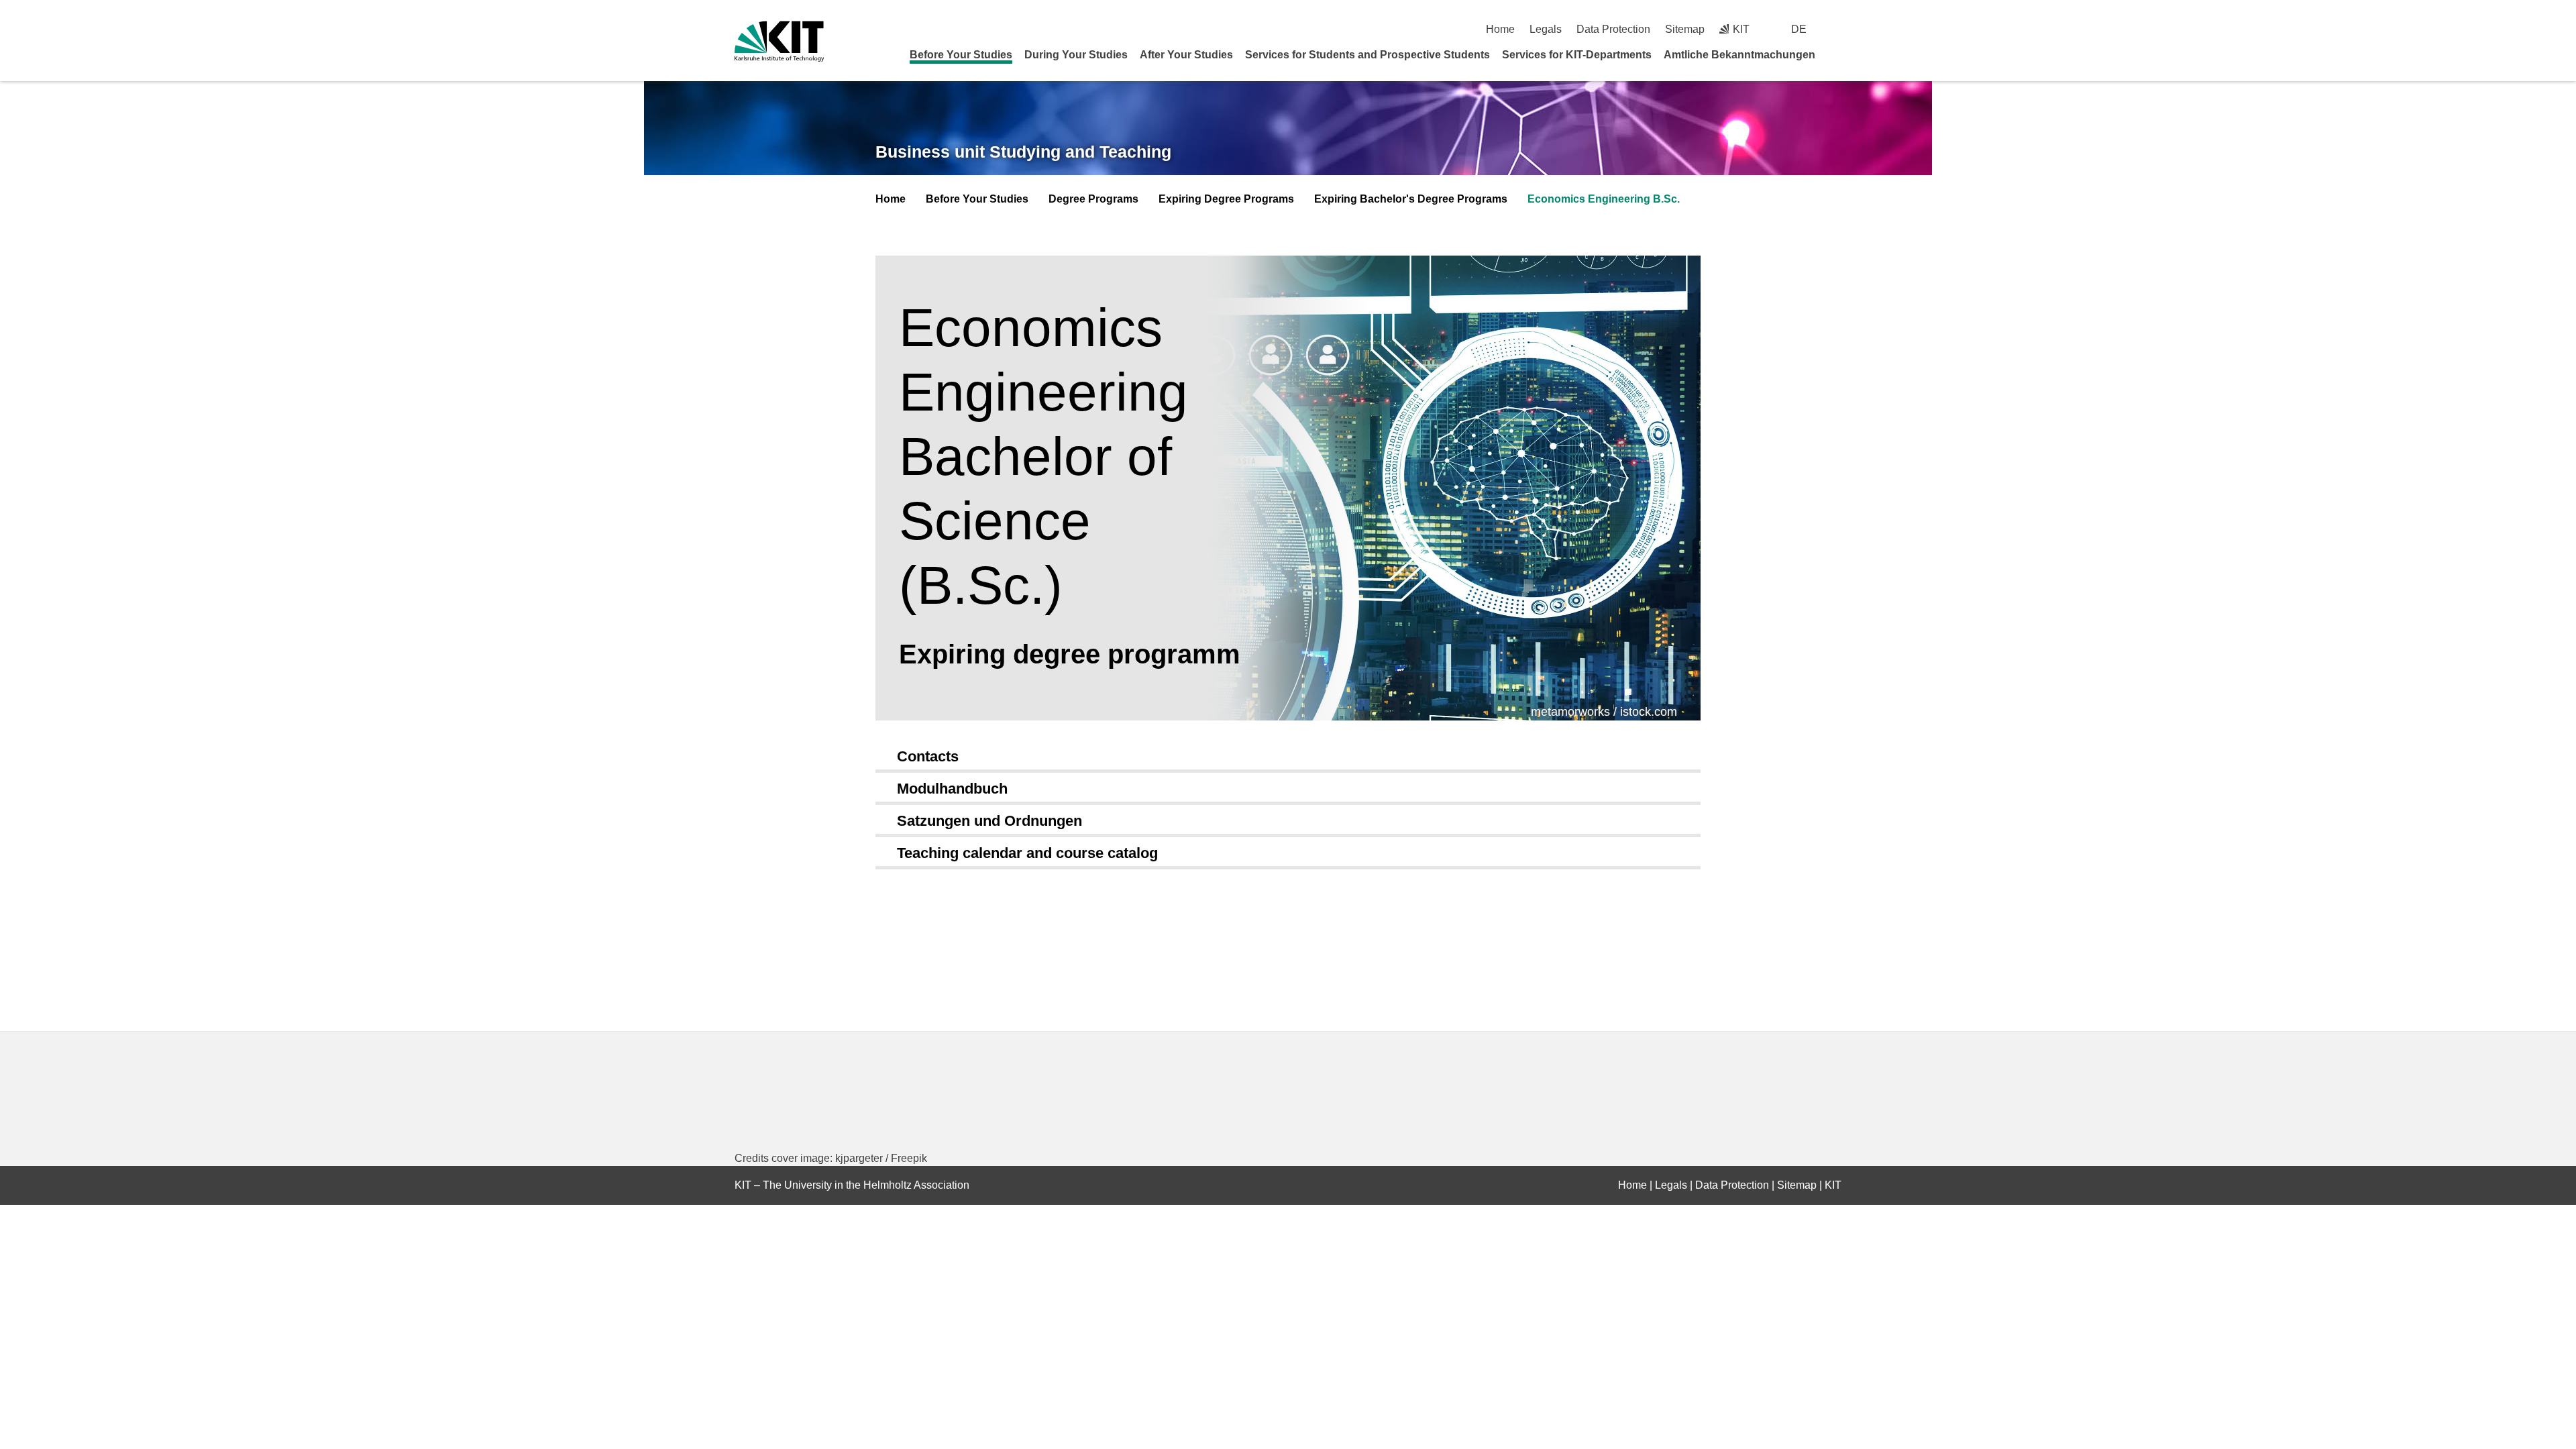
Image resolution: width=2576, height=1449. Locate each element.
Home (1500, 29)
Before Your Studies (961, 55)
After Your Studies (1186, 55)
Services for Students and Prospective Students (1367, 55)
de (1799, 29)
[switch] (1836, 29)
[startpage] (1837, 54)
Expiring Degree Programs (1226, 199)
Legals (1546, 29)
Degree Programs (1093, 199)
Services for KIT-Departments (1577, 55)
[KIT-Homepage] (779, 41)
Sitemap (1685, 29)
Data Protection (1613, 29)
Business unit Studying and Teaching (1023, 152)
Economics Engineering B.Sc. (1604, 199)
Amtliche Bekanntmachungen (1739, 55)
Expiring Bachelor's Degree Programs (1411, 199)
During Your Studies (1076, 55)
